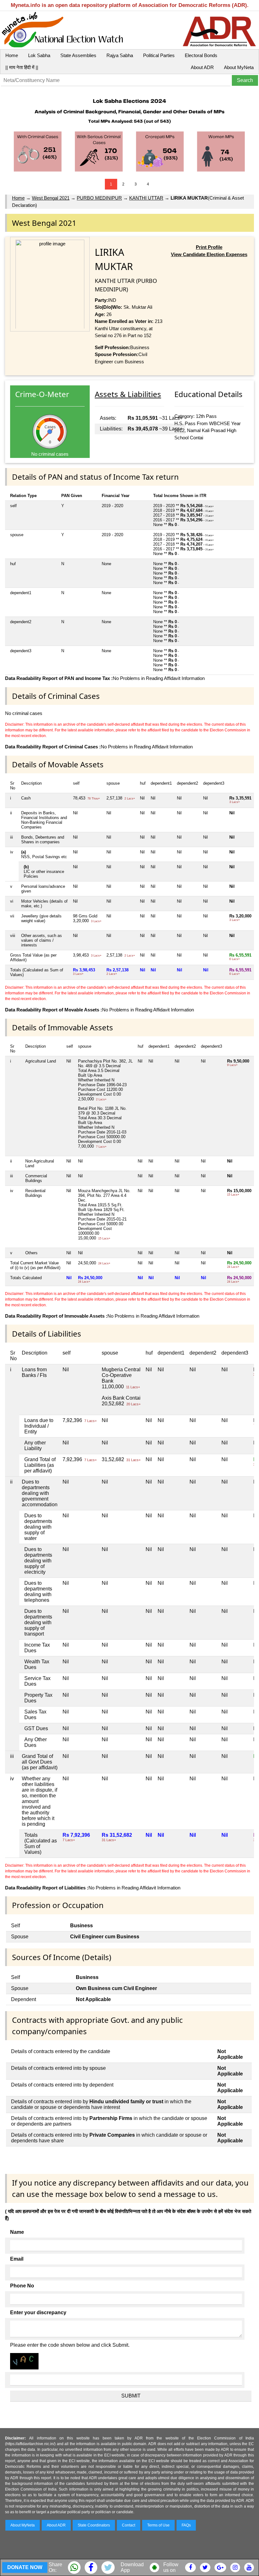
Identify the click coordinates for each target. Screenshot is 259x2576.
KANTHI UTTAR (146, 198)
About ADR (202, 67)
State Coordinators (94, 2525)
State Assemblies (78, 55)
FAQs (186, 2525)
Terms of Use (158, 2525)
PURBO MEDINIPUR (99, 198)
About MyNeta (239, 67)
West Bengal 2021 (51, 198)
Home (12, 55)
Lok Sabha (39, 55)
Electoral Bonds (201, 55)
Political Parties (159, 55)
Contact (129, 2525)
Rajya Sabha (120, 55)
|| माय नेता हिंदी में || (22, 67)
